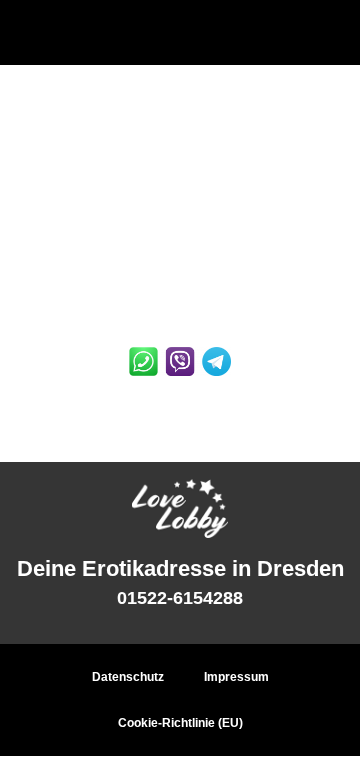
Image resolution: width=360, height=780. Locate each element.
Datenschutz (128, 677)
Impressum (236, 677)
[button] (180, 32)
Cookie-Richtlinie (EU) (180, 723)
